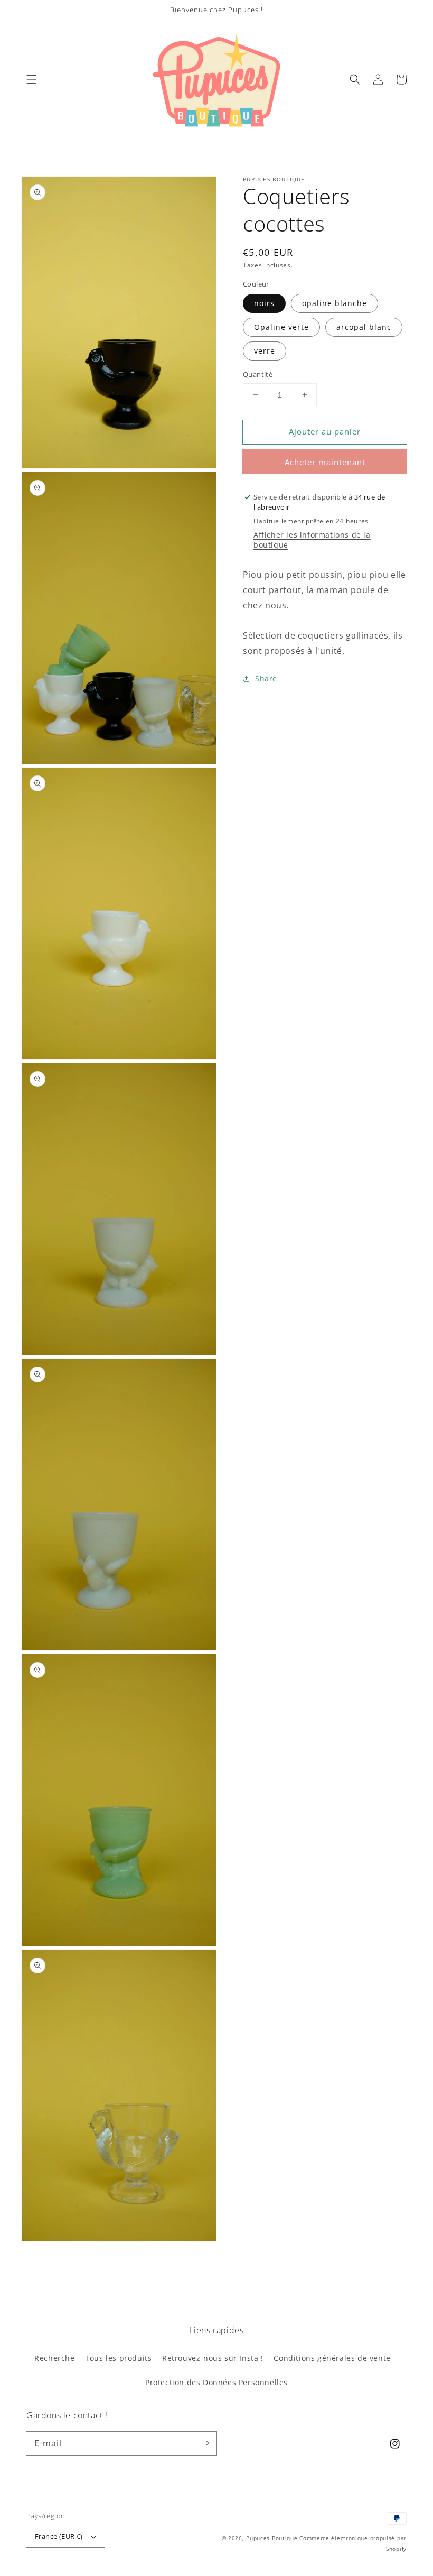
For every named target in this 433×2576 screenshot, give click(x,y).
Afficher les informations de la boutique (312, 540)
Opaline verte (281, 327)
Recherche (54, 2358)
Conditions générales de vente (332, 2358)
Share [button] (266, 678)
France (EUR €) (59, 2536)
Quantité (258, 374)
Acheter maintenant (325, 462)
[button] (32, 79)
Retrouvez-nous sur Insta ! (213, 2358)
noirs (264, 303)
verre (265, 351)
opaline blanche (335, 303)
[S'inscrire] (205, 2443)
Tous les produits (118, 2358)
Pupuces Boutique (272, 2538)
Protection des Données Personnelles (216, 2382)
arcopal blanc (364, 327)
